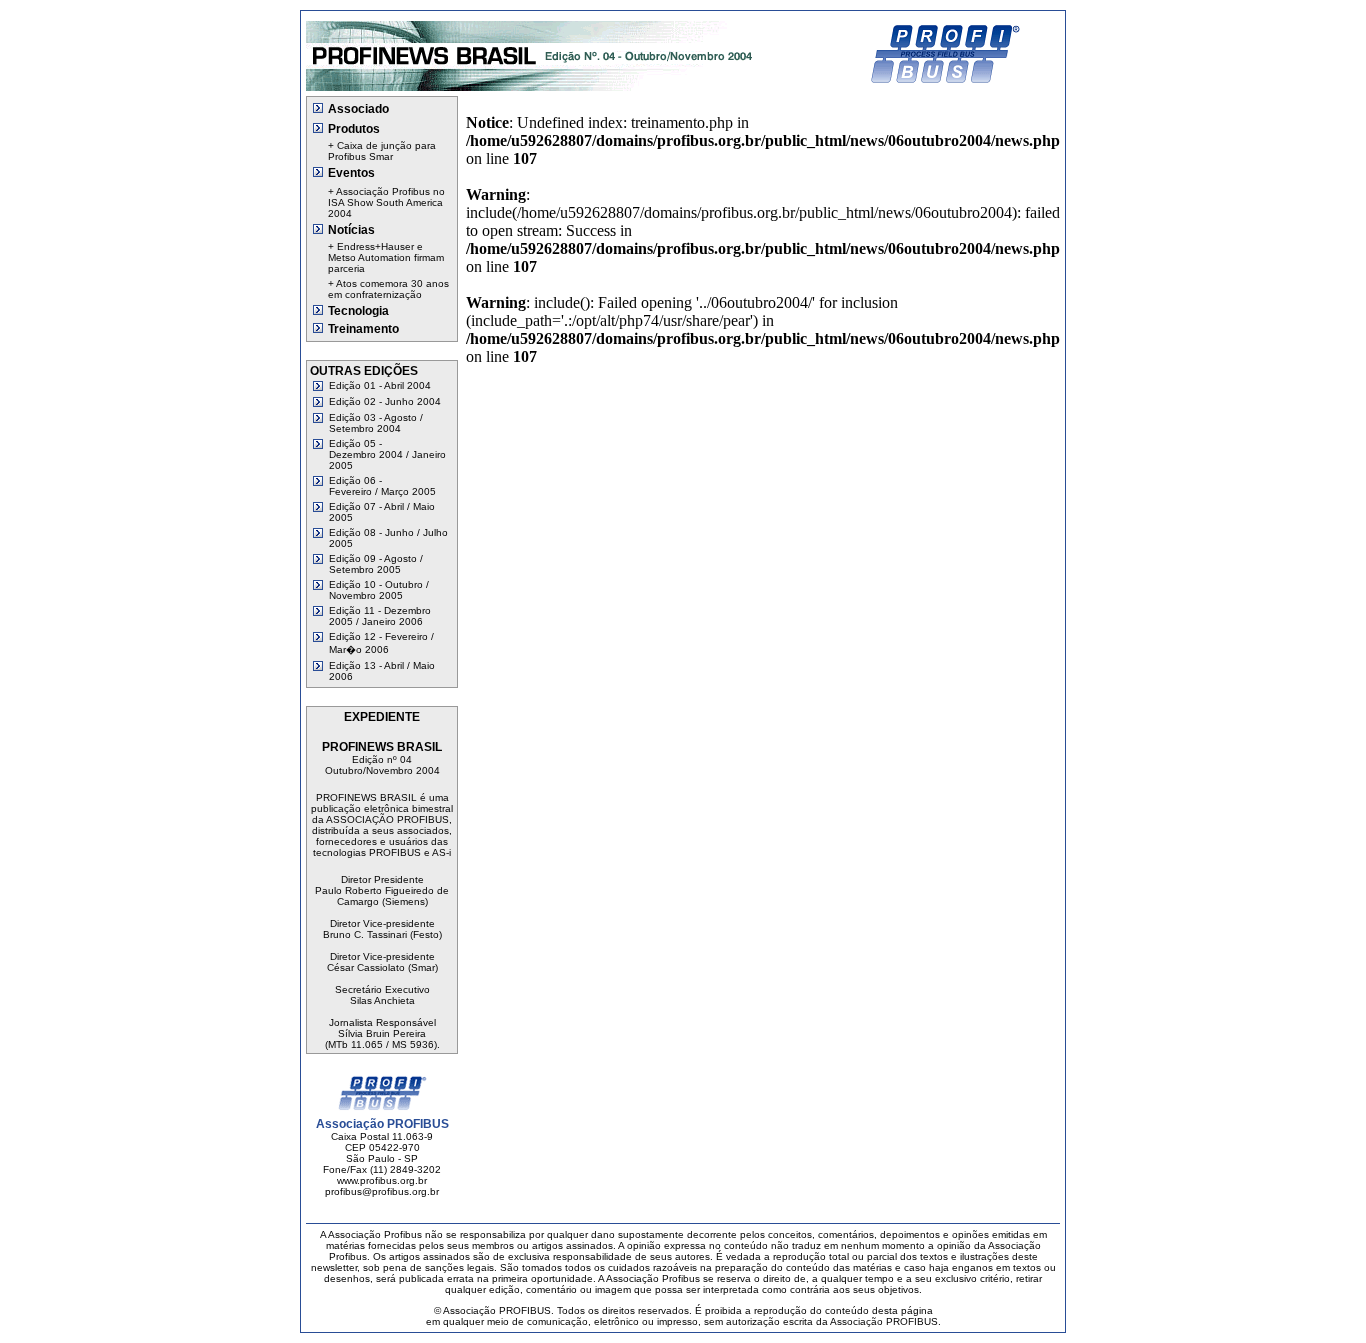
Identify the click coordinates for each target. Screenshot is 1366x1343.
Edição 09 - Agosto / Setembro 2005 (376, 564)
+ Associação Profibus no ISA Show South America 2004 (386, 202)
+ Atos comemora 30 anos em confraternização (388, 289)
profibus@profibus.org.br (382, 1191)
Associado (358, 109)
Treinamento (363, 329)
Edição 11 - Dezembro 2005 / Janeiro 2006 (380, 616)
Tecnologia (358, 311)
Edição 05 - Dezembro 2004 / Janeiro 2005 (387, 454)
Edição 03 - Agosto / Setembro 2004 (376, 423)
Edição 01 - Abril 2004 (380, 385)
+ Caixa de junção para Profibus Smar (382, 151)
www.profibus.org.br (382, 1180)
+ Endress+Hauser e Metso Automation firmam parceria (386, 257)
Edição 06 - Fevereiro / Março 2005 (382, 486)
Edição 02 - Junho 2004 (385, 401)
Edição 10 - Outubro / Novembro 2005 (379, 590)
